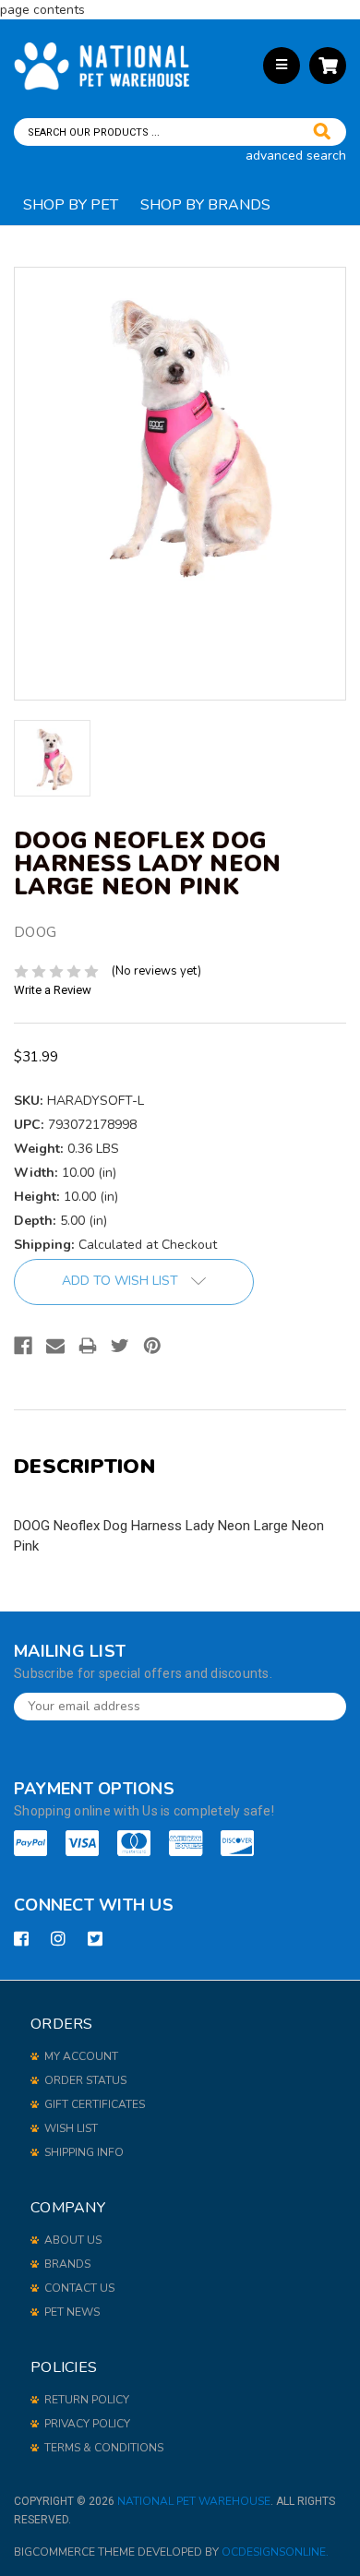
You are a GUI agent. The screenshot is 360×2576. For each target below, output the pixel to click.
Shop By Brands (205, 205)
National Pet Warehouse (194, 2501)
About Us (73, 2240)
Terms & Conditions (104, 2448)
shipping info (84, 2152)
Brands (67, 2264)
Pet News (72, 2312)
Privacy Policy (87, 2424)
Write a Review (53, 990)
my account (81, 2056)
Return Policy (87, 2400)
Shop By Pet (71, 205)
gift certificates (95, 2104)
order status (85, 2080)
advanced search (296, 156)
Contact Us (79, 2288)
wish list (71, 2128)
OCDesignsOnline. (275, 2552)
